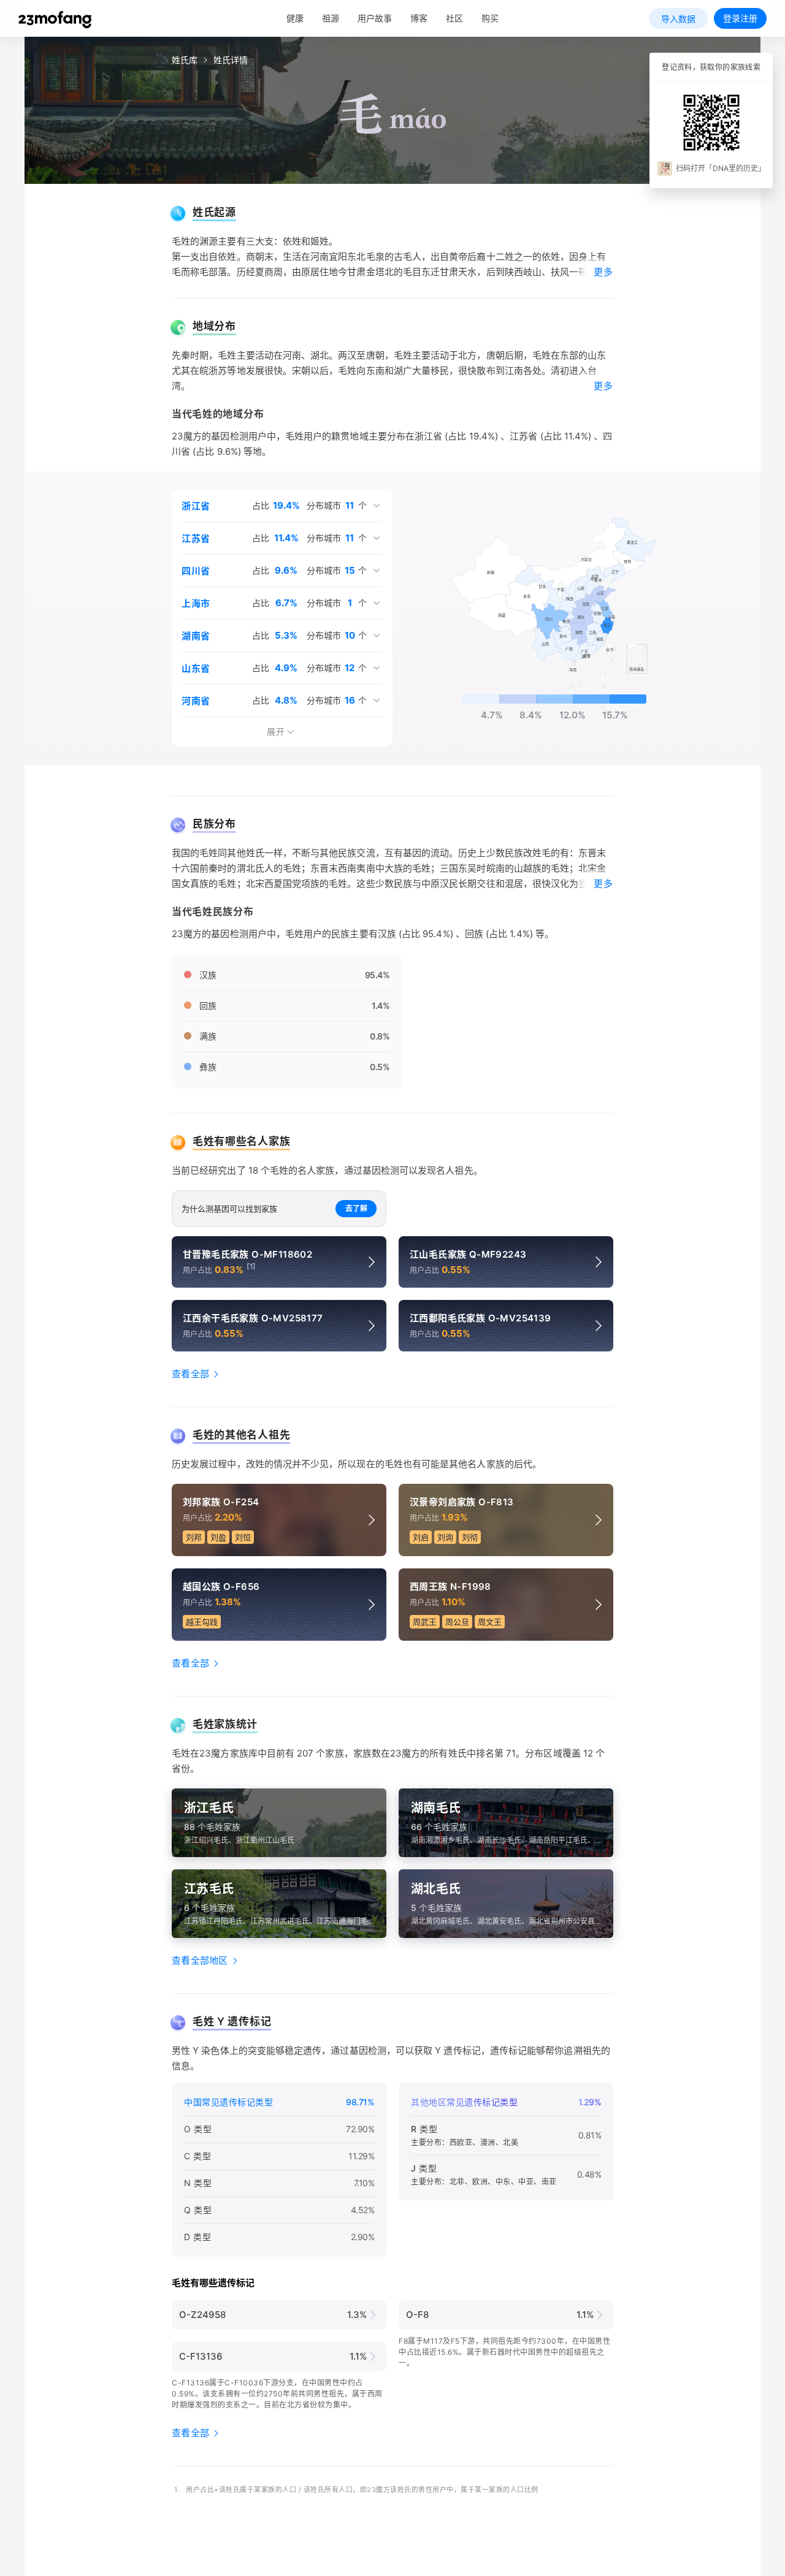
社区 (454, 18)
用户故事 (375, 18)
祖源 (331, 18)
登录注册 (740, 18)
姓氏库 (185, 60)
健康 (295, 18)
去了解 (356, 1208)
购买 (490, 18)
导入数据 (678, 19)
